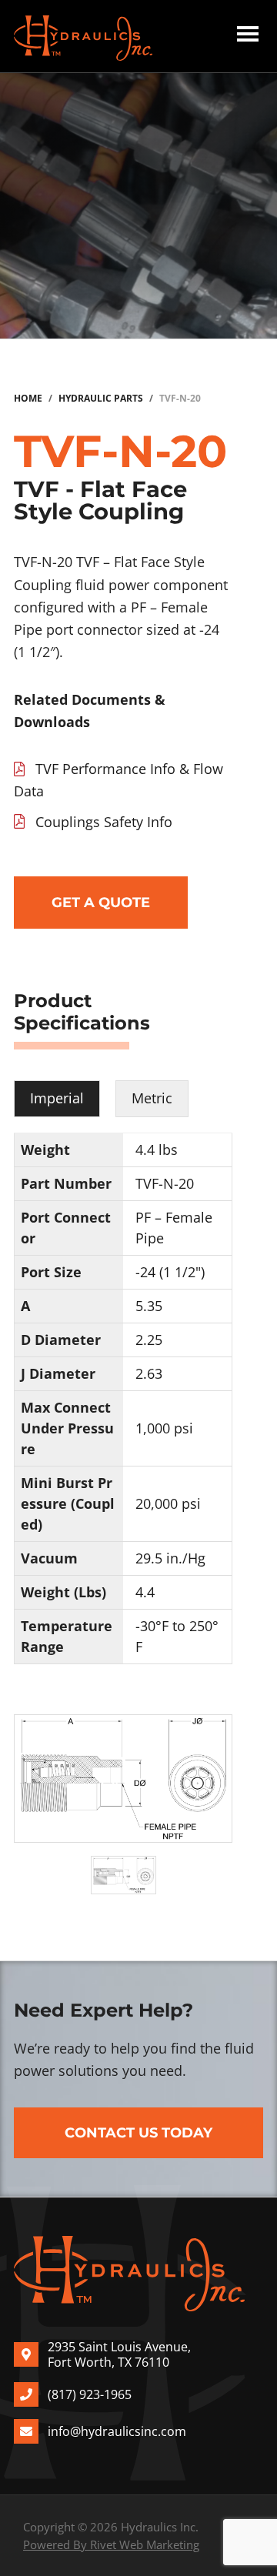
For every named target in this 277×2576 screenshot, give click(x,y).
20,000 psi (168, 1503)
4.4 (145, 1592)
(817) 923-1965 (90, 2394)
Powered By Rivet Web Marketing (111, 2544)
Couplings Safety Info (104, 822)
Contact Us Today (138, 2133)
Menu (248, 36)
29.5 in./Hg (170, 1558)
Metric (152, 1098)
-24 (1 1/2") (170, 1272)
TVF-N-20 (165, 1183)
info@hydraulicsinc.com (117, 2431)
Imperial (57, 1098)
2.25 (149, 1340)
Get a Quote (101, 903)
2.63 (149, 1373)
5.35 (149, 1306)
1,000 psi (164, 1428)
